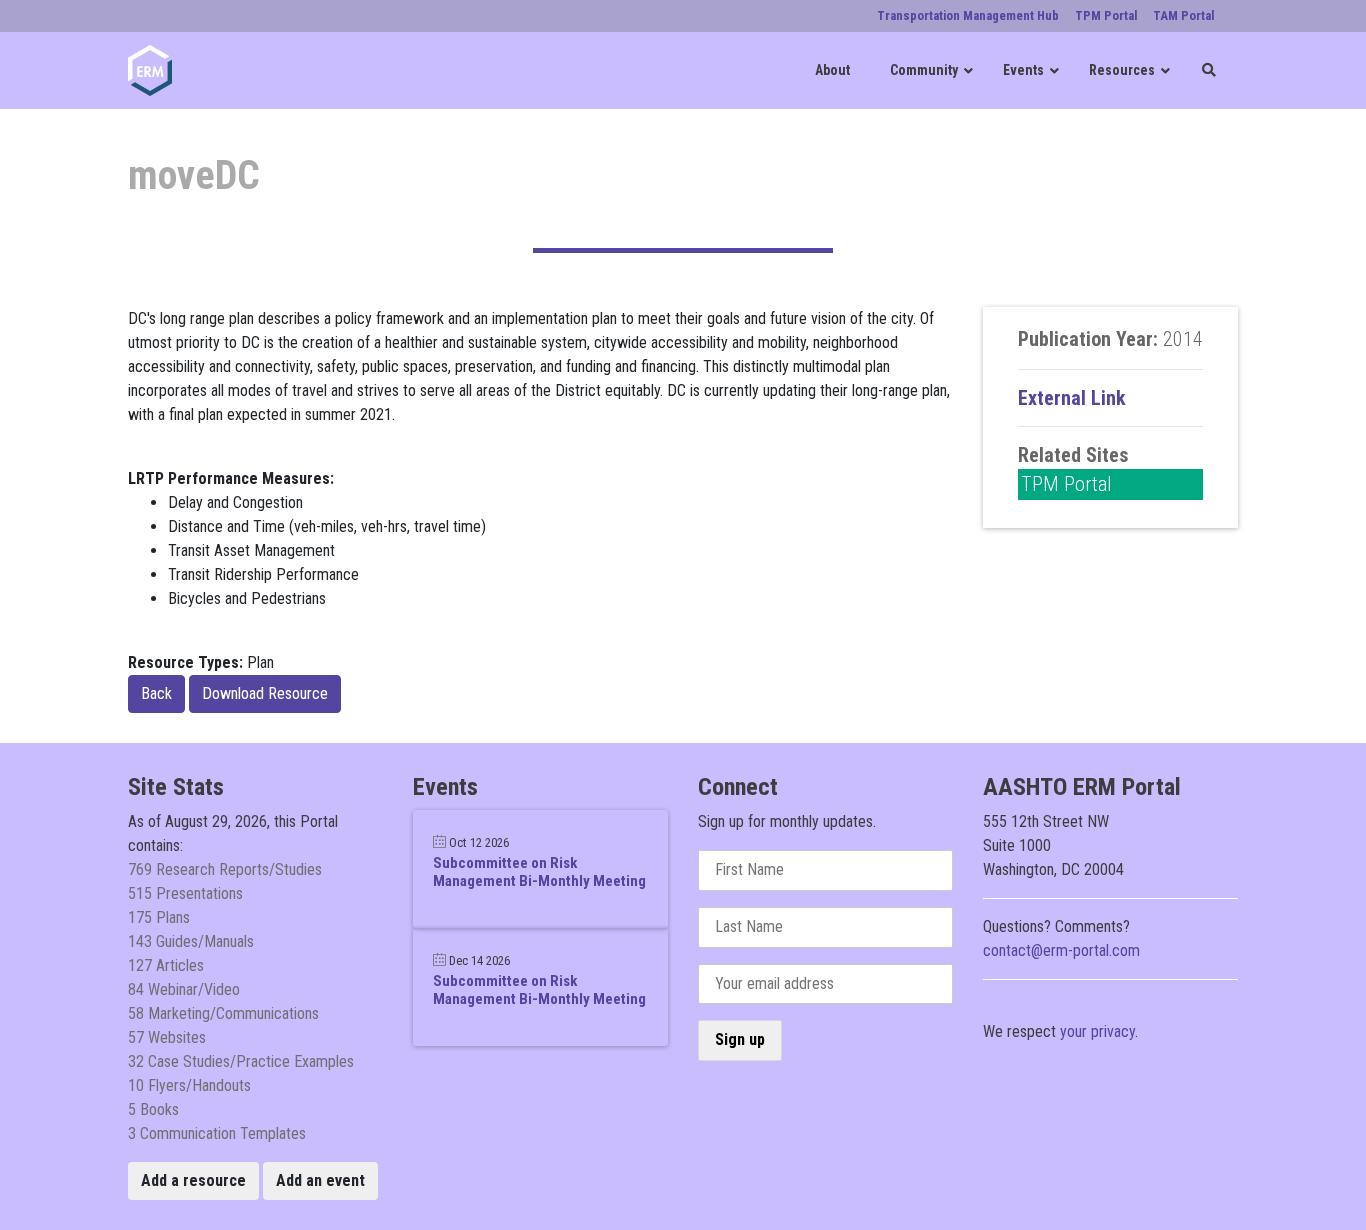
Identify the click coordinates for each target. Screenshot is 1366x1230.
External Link (1072, 398)
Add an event (320, 1180)
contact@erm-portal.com (1061, 950)
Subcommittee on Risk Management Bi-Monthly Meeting (539, 872)
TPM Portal (1066, 484)
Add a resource (193, 1180)
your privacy (1097, 1031)
